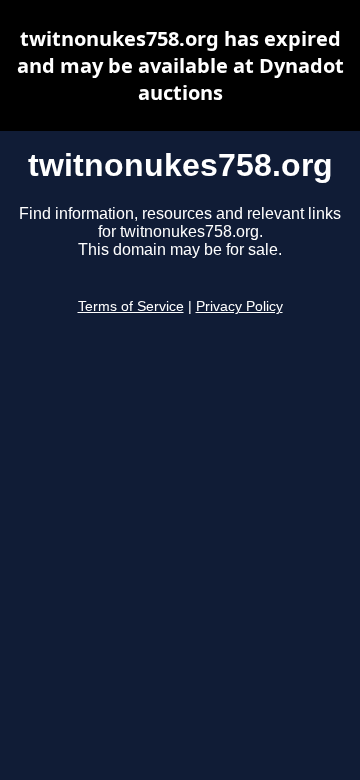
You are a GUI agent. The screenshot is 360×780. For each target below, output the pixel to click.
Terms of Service (131, 306)
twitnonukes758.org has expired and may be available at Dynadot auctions (180, 65)
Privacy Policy (239, 306)
